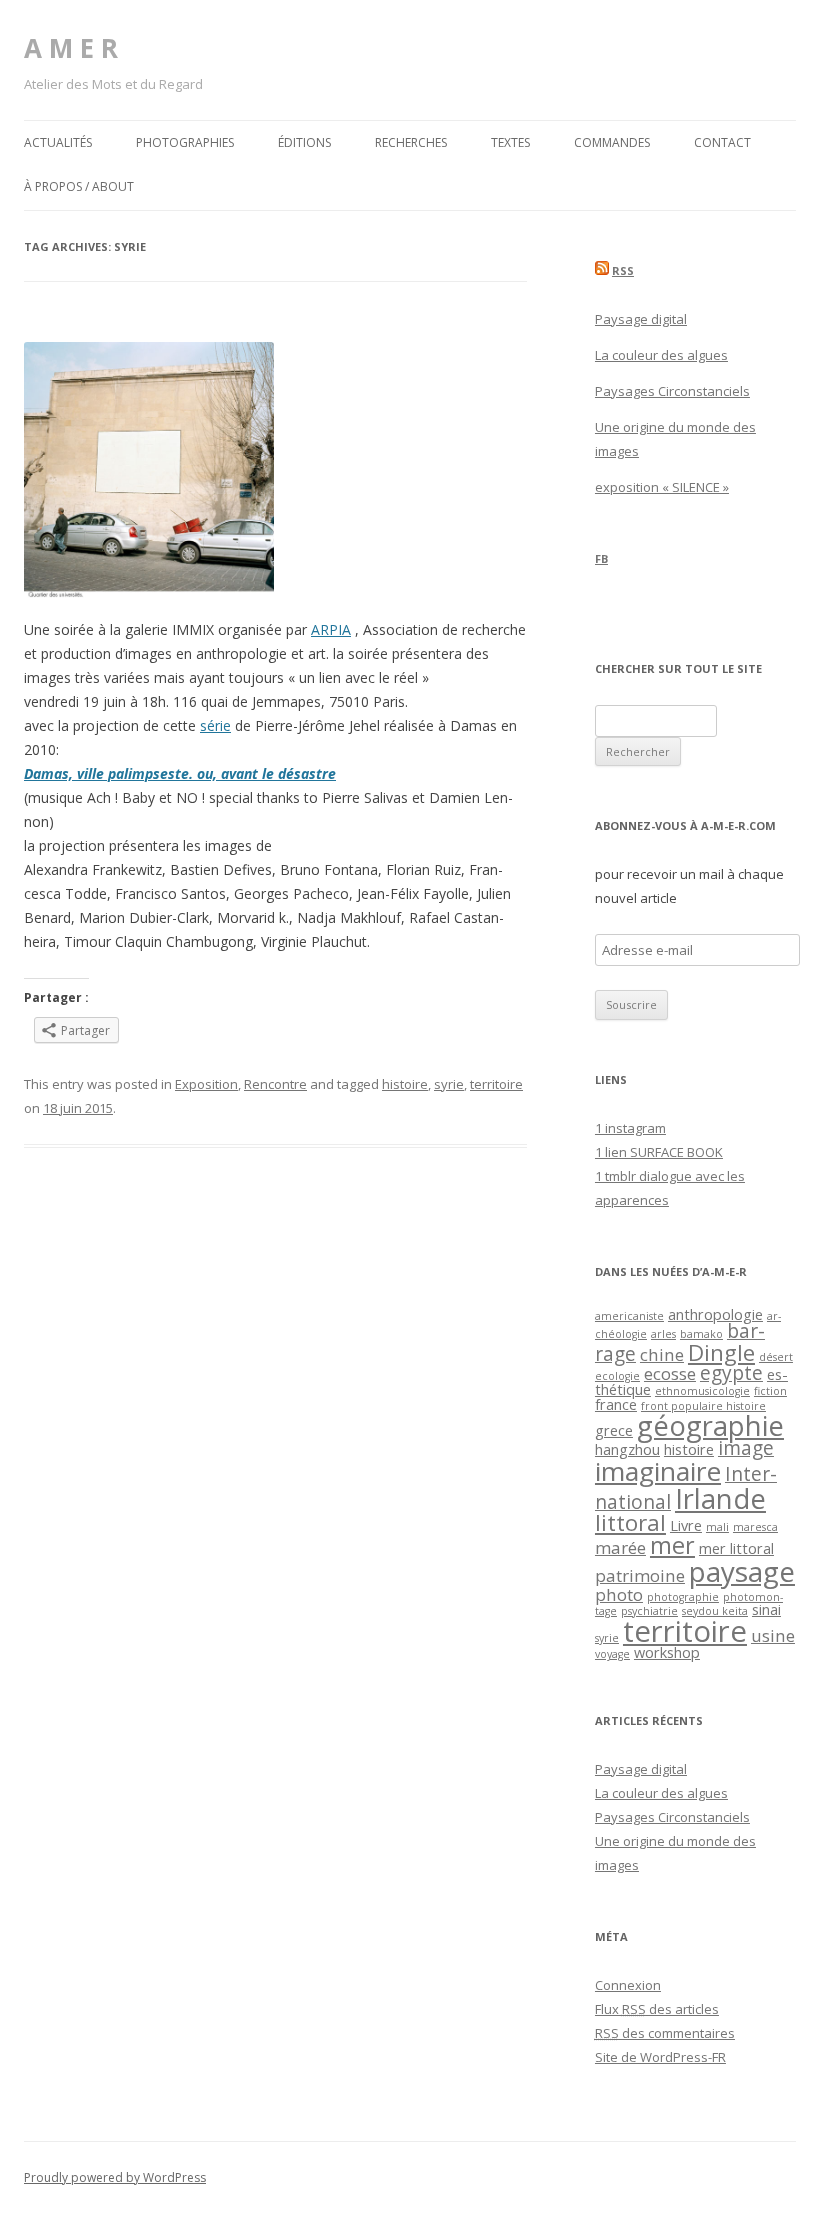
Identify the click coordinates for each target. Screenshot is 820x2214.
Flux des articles (657, 2009)
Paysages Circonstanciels (672, 391)
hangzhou (627, 1449)
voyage (612, 1654)
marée (620, 1547)
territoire (496, 1084)
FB (601, 558)
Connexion (628, 1985)
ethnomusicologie (702, 1391)
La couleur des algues (661, 355)
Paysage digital (641, 319)
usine (773, 1635)
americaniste (629, 1316)
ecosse (670, 1373)
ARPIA (331, 629)
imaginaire (658, 1471)
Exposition (206, 1084)
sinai (766, 1609)
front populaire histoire (703, 1406)
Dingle (721, 1352)
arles (663, 1334)
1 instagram (630, 1128)
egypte (731, 1373)
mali (717, 1527)
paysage (742, 1571)
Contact (722, 142)
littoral (630, 1522)
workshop (667, 1652)
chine (662, 1354)
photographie (683, 1597)
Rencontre (275, 1084)
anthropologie (715, 1314)
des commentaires (665, 2033)
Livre (686, 1525)
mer (672, 1545)
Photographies (185, 142)
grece (614, 1430)
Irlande (720, 1498)
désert (776, 1357)
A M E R (71, 48)
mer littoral (736, 1548)
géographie (710, 1425)
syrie (449, 1084)
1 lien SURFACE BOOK (659, 1152)
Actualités (58, 142)
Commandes (612, 142)
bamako (701, 1334)
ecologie (617, 1376)
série (215, 725)
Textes (510, 142)
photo (619, 1594)
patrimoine (640, 1575)
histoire (405, 1084)
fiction (770, 1391)
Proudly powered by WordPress (115, 2177)
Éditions (304, 142)
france (616, 1404)
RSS (623, 270)
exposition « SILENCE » (662, 487)
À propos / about (79, 186)
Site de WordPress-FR (660, 2057)
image (746, 1448)
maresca (755, 1527)
